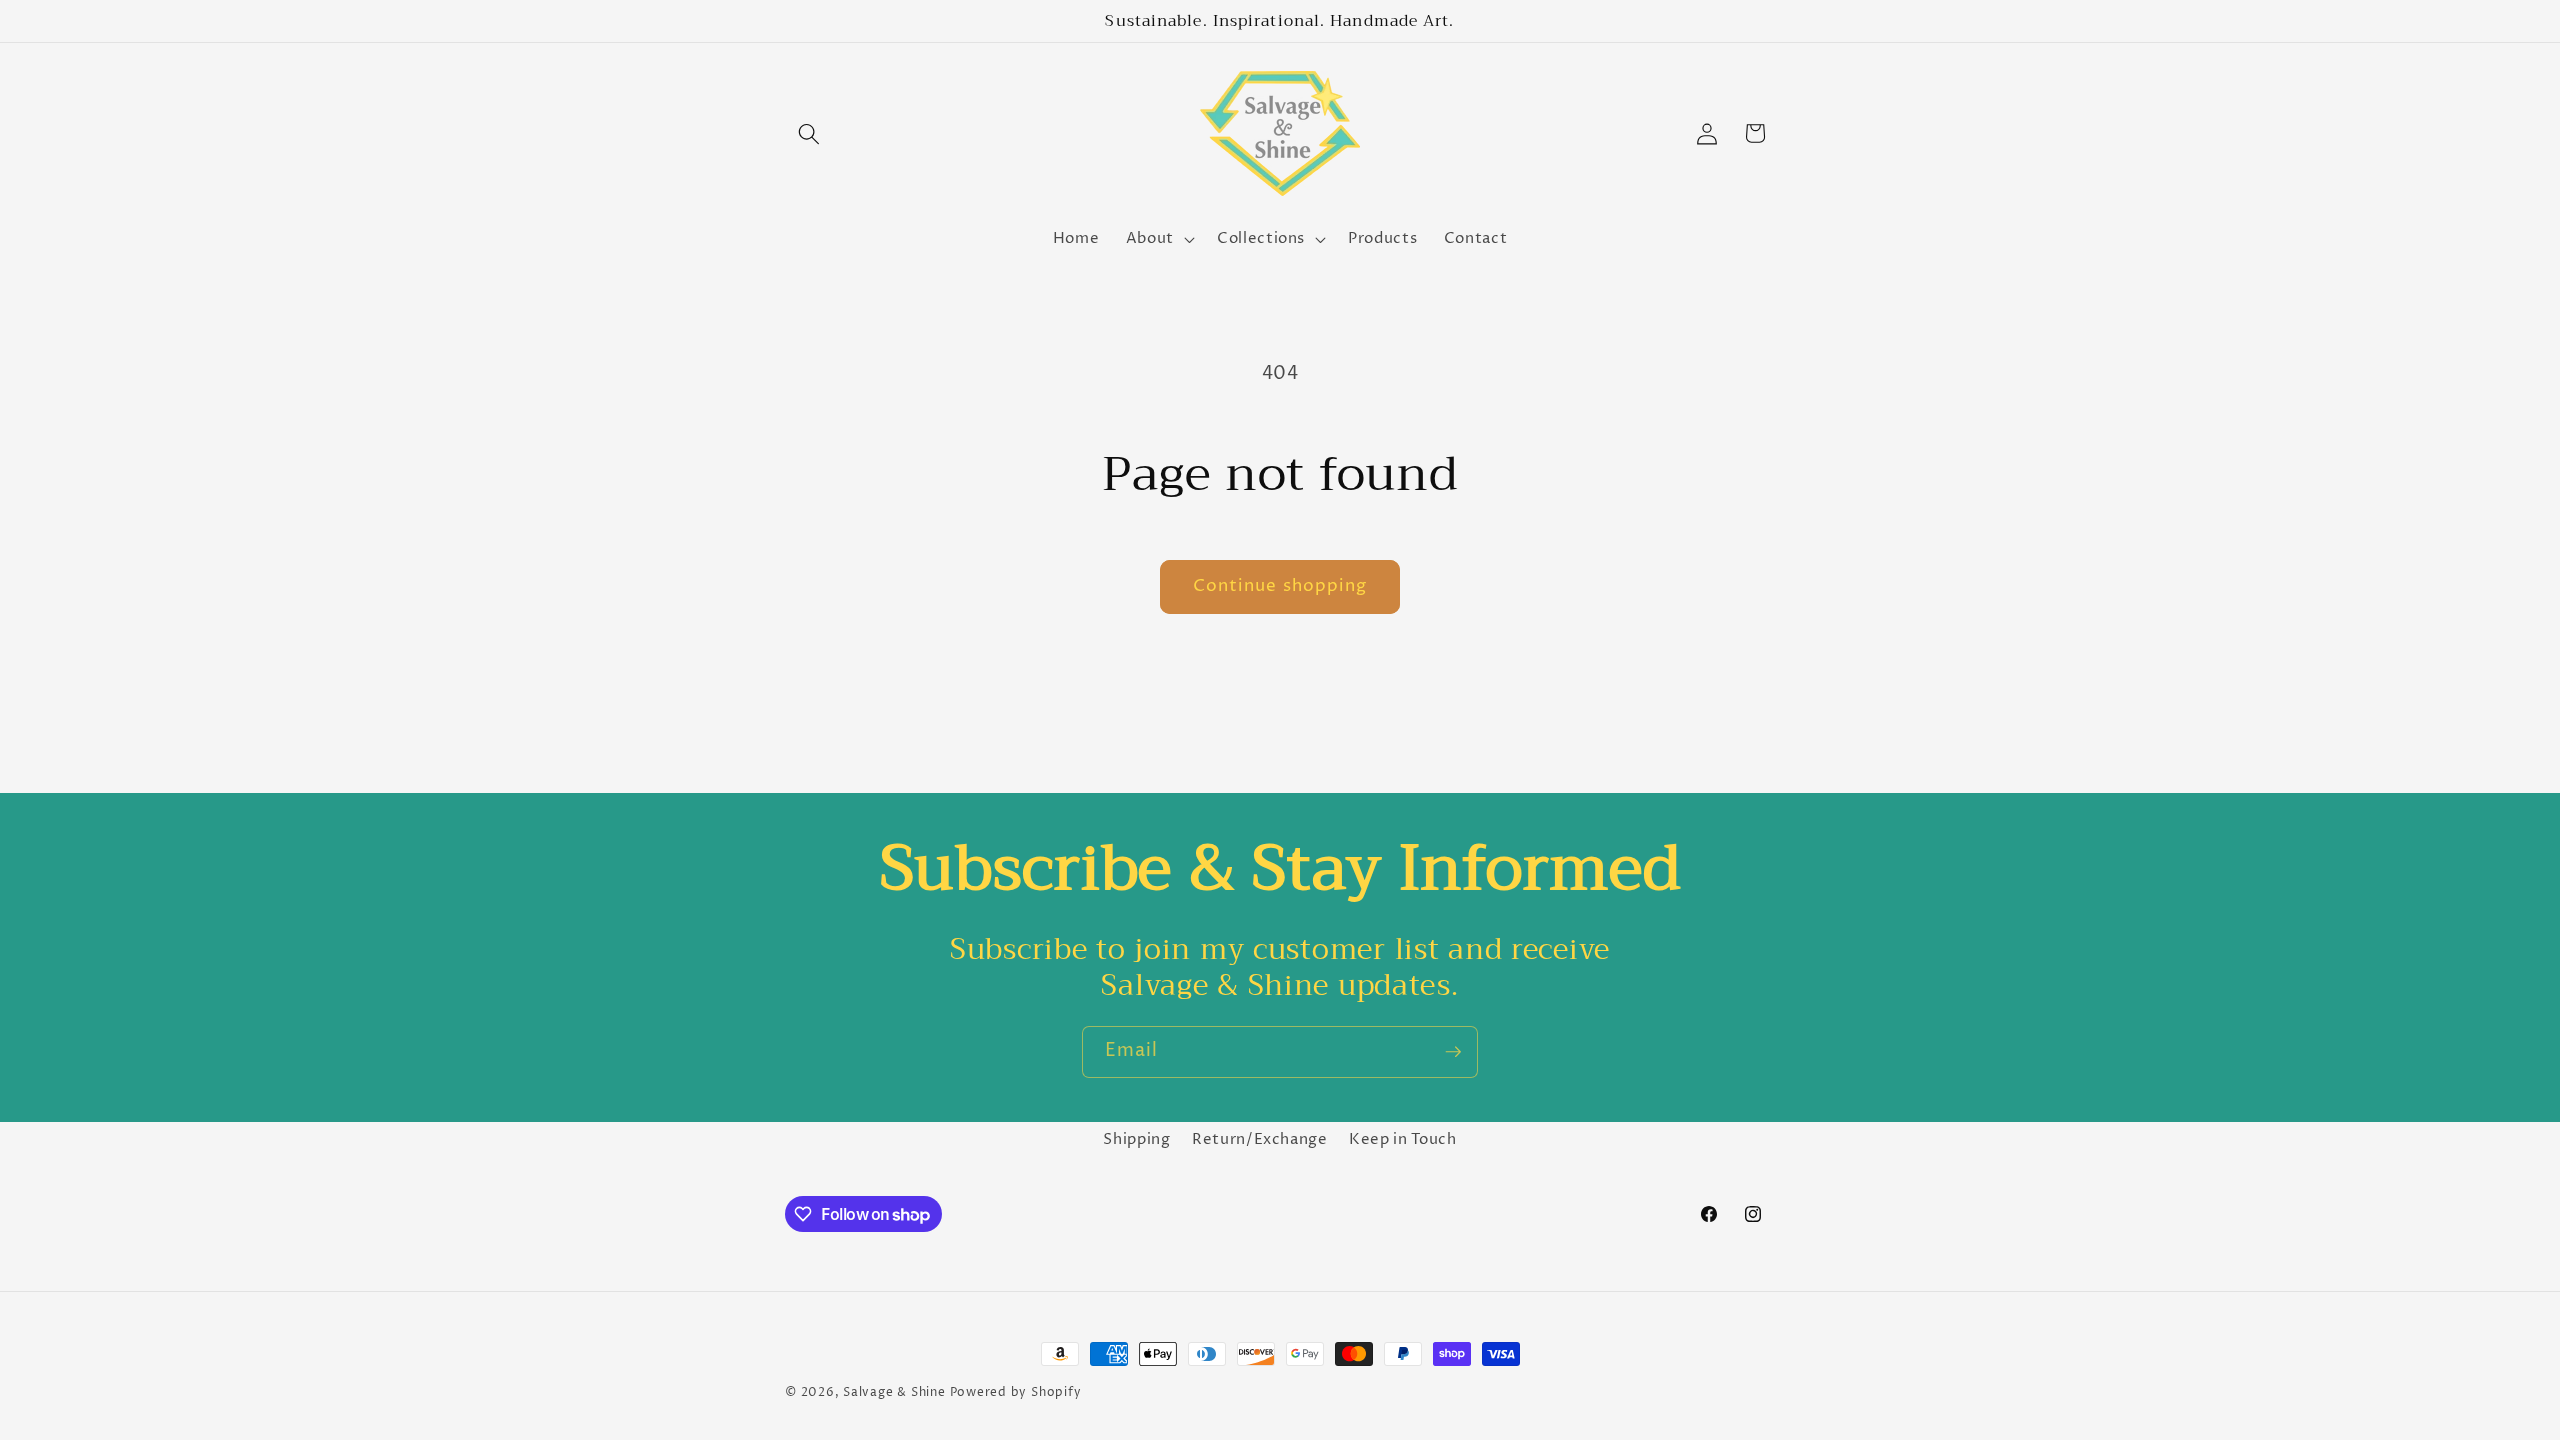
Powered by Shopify (1016, 1392)
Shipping (1136, 1139)
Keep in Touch (1403, 1139)
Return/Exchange (1260, 1139)
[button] (809, 133)
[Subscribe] (1453, 1052)
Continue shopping (1280, 586)
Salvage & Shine (894, 1392)
